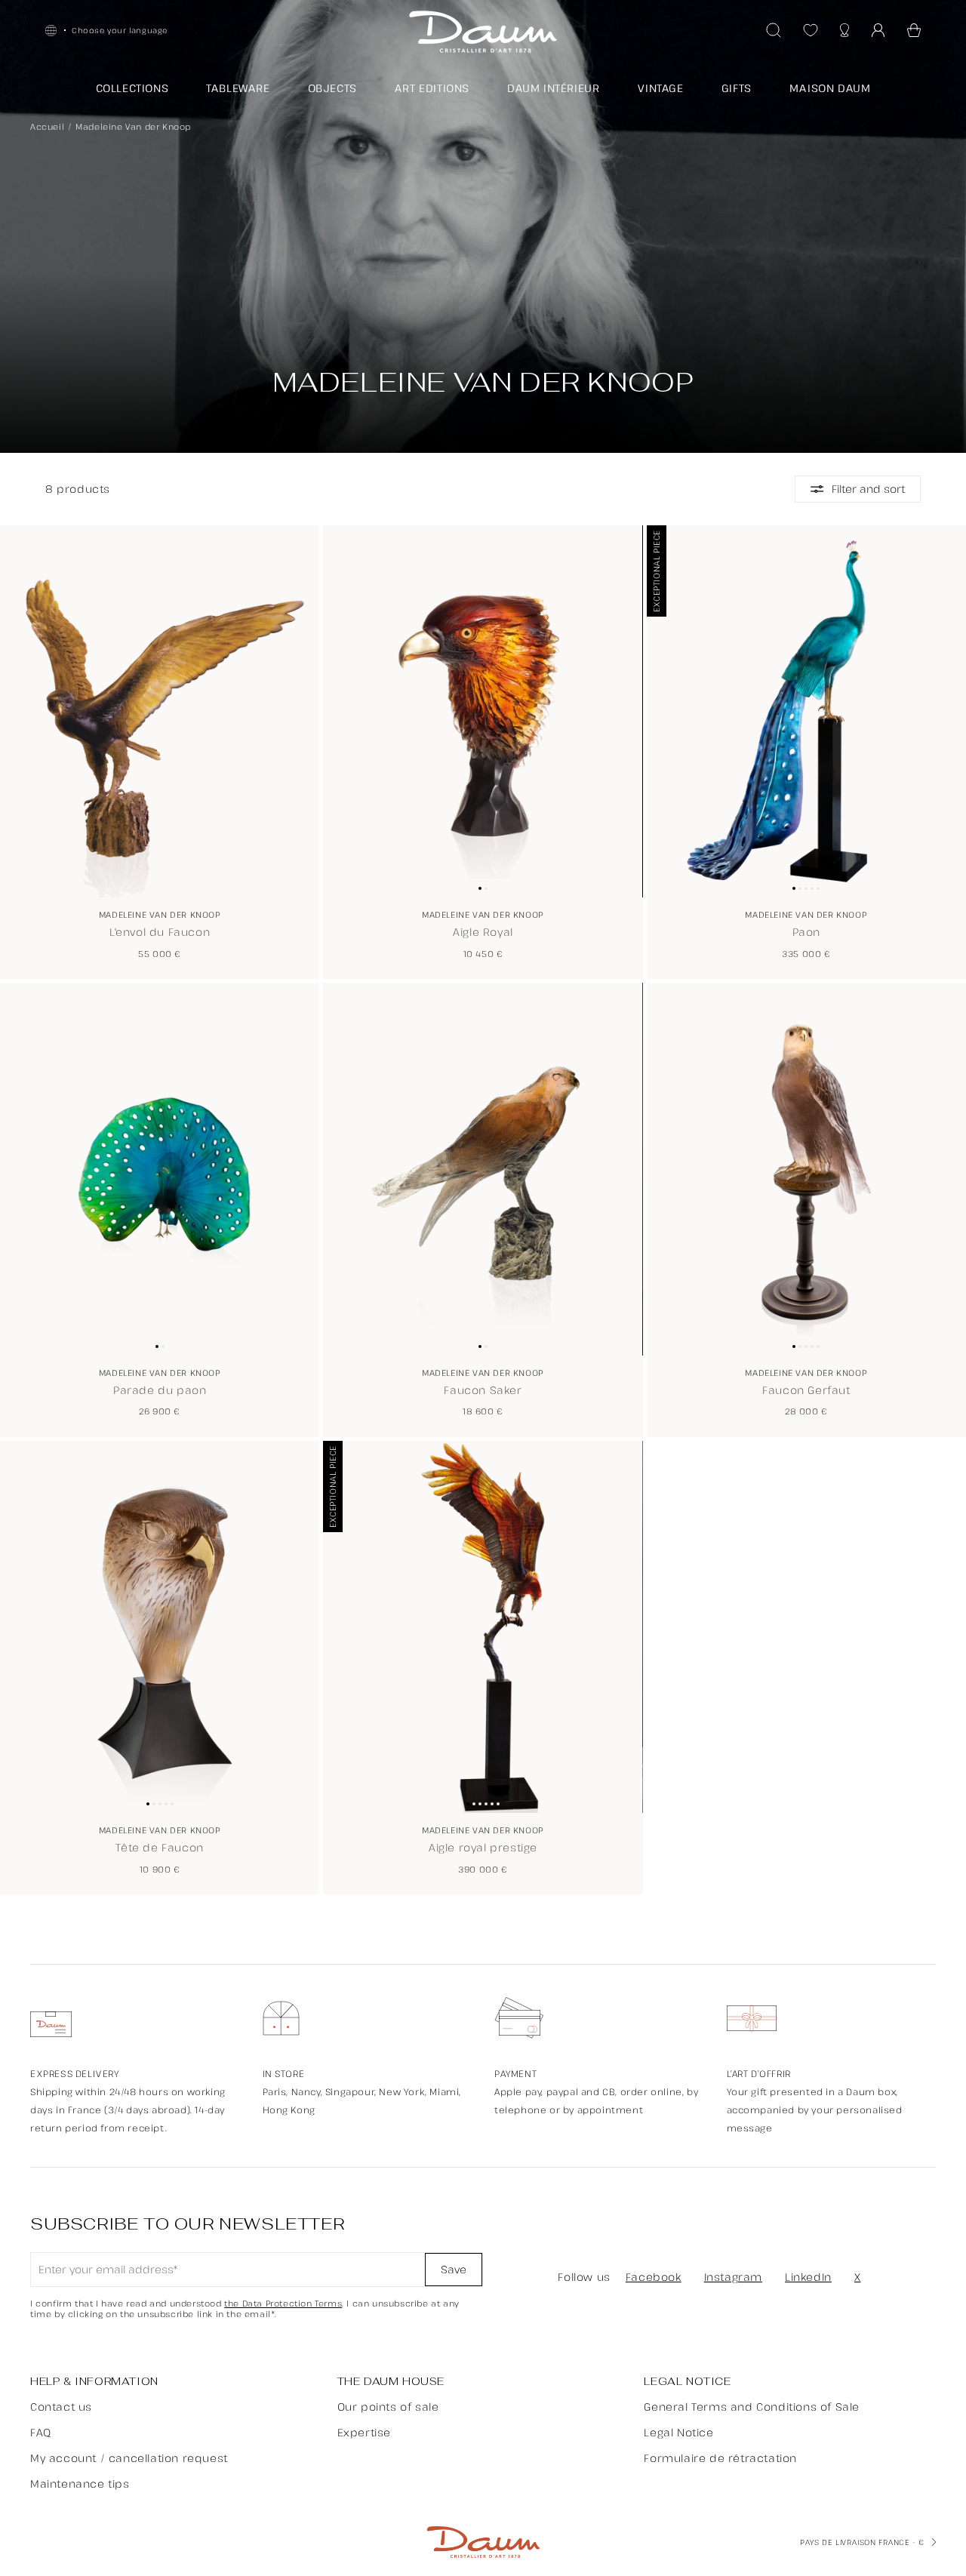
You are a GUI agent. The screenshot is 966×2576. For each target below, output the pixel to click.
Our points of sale (388, 2407)
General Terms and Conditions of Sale (752, 2407)
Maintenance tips (80, 2484)
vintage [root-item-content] (661, 88)
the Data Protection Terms (283, 2304)
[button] (914, 30)
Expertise (364, 2432)
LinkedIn (808, 2277)
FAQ (41, 2432)
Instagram (733, 2277)
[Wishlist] (811, 30)
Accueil (47, 126)
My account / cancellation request (129, 2458)
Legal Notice (678, 2432)
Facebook (654, 2277)
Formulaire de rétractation (720, 2458)
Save (454, 2269)
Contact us (61, 2407)
